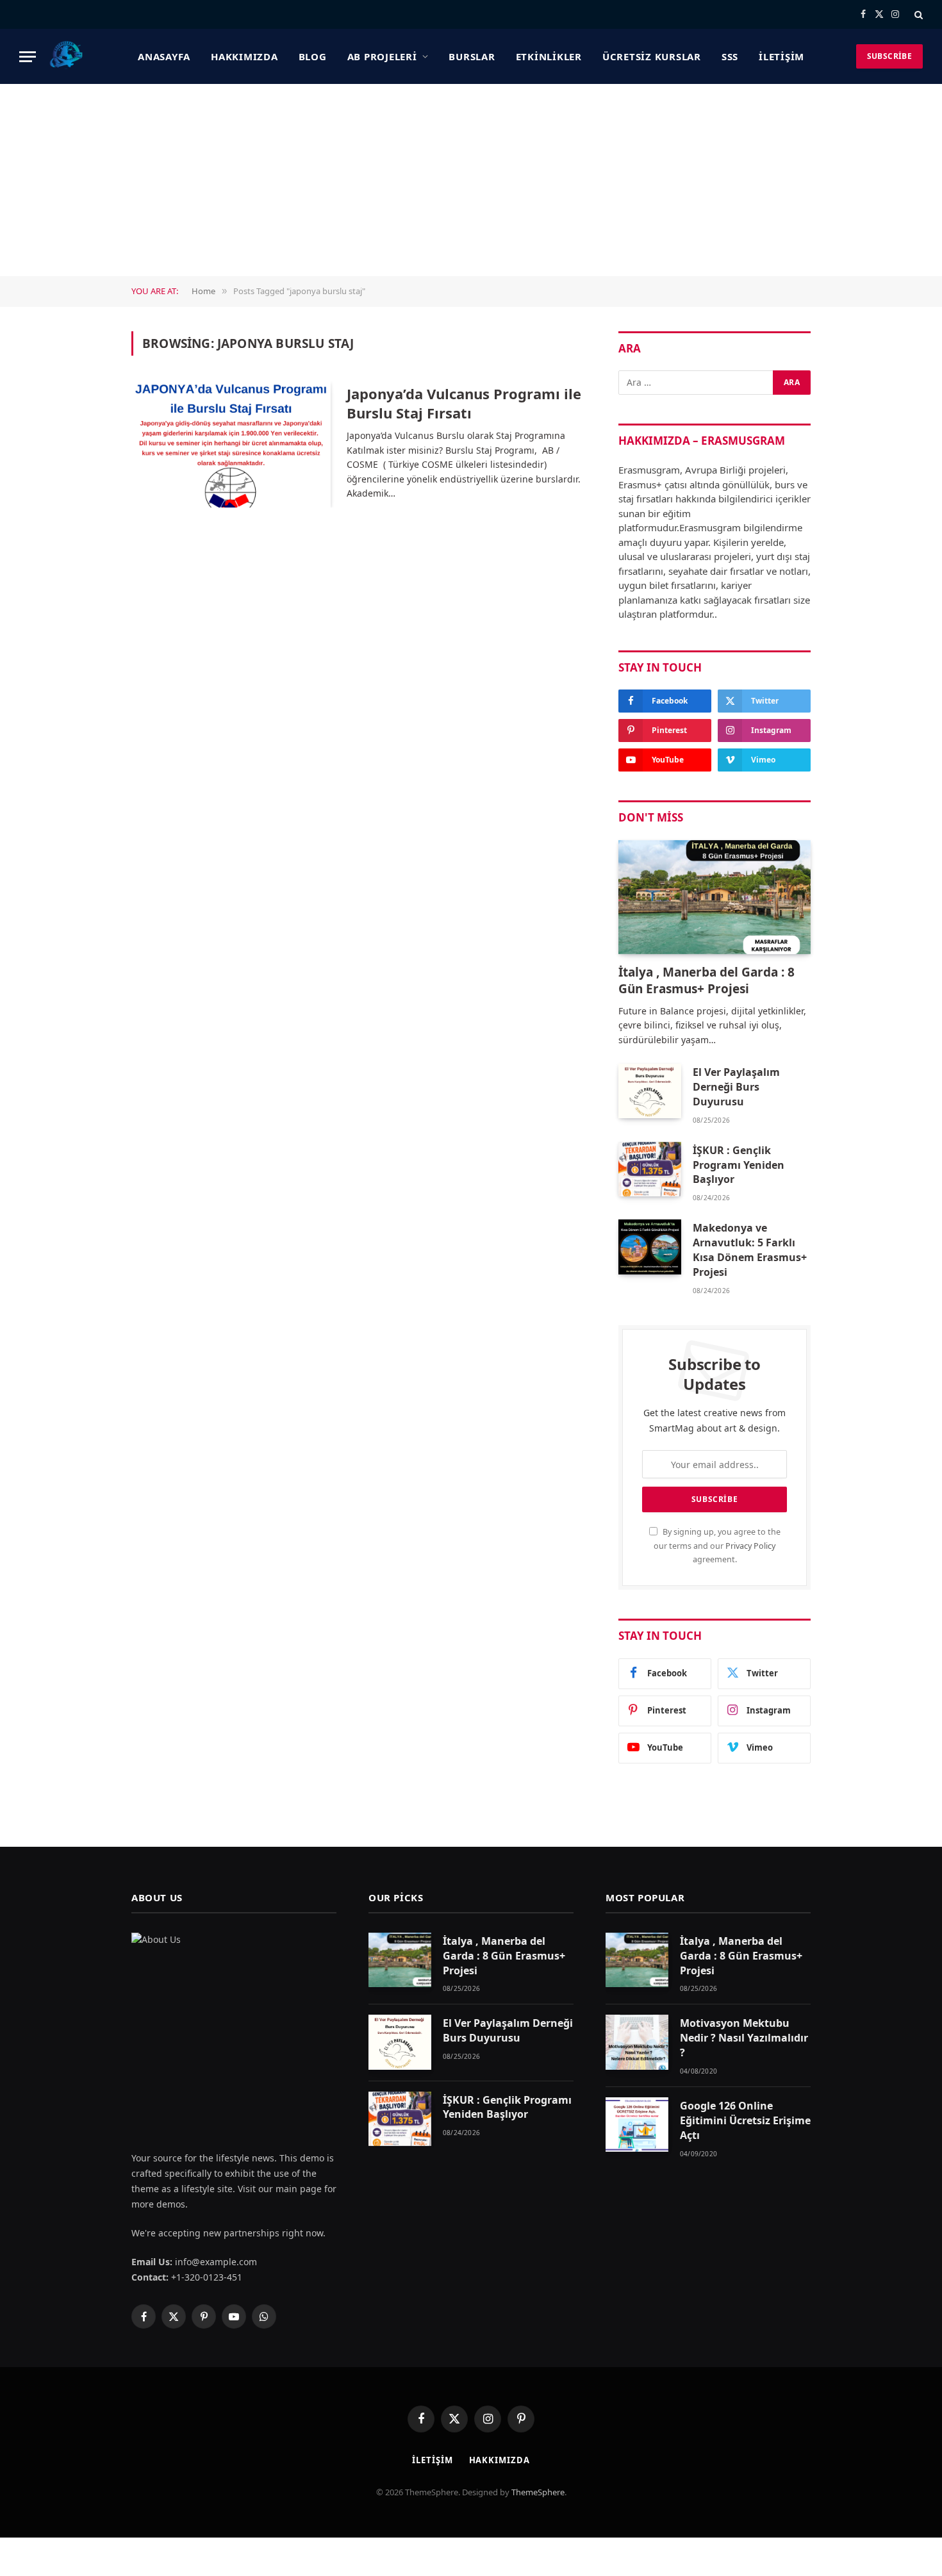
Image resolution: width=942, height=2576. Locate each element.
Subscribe (889, 56)
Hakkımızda (244, 56)
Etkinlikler (549, 56)
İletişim (781, 56)
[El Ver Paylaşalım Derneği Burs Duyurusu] (650, 1091)
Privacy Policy (750, 1546)
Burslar (472, 56)
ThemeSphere (538, 2492)
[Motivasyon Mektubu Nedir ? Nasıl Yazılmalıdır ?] (637, 2042)
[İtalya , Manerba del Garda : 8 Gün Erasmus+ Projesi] (715, 897)
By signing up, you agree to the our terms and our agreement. (717, 1546)
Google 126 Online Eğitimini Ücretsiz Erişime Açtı (745, 2120)
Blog (313, 56)
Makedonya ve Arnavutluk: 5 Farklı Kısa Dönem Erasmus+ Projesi (750, 1250)
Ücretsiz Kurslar (652, 56)
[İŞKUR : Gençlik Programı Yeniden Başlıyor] (650, 1169)
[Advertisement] (471, 180)
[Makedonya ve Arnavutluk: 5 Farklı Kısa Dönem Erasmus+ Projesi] (650, 1247)
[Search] (917, 14)
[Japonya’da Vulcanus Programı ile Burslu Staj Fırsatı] (231, 445)
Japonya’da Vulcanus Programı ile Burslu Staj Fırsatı (464, 403)
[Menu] (28, 57)
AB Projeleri (382, 56)
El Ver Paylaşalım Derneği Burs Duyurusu (736, 1087)
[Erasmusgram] (67, 56)
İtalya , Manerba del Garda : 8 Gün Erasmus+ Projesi (706, 981)
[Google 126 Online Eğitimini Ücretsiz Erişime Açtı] (637, 2125)
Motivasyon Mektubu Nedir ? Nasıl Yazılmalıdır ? (744, 2038)
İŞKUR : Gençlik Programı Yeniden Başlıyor (739, 1165)
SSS (730, 56)
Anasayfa (164, 56)
